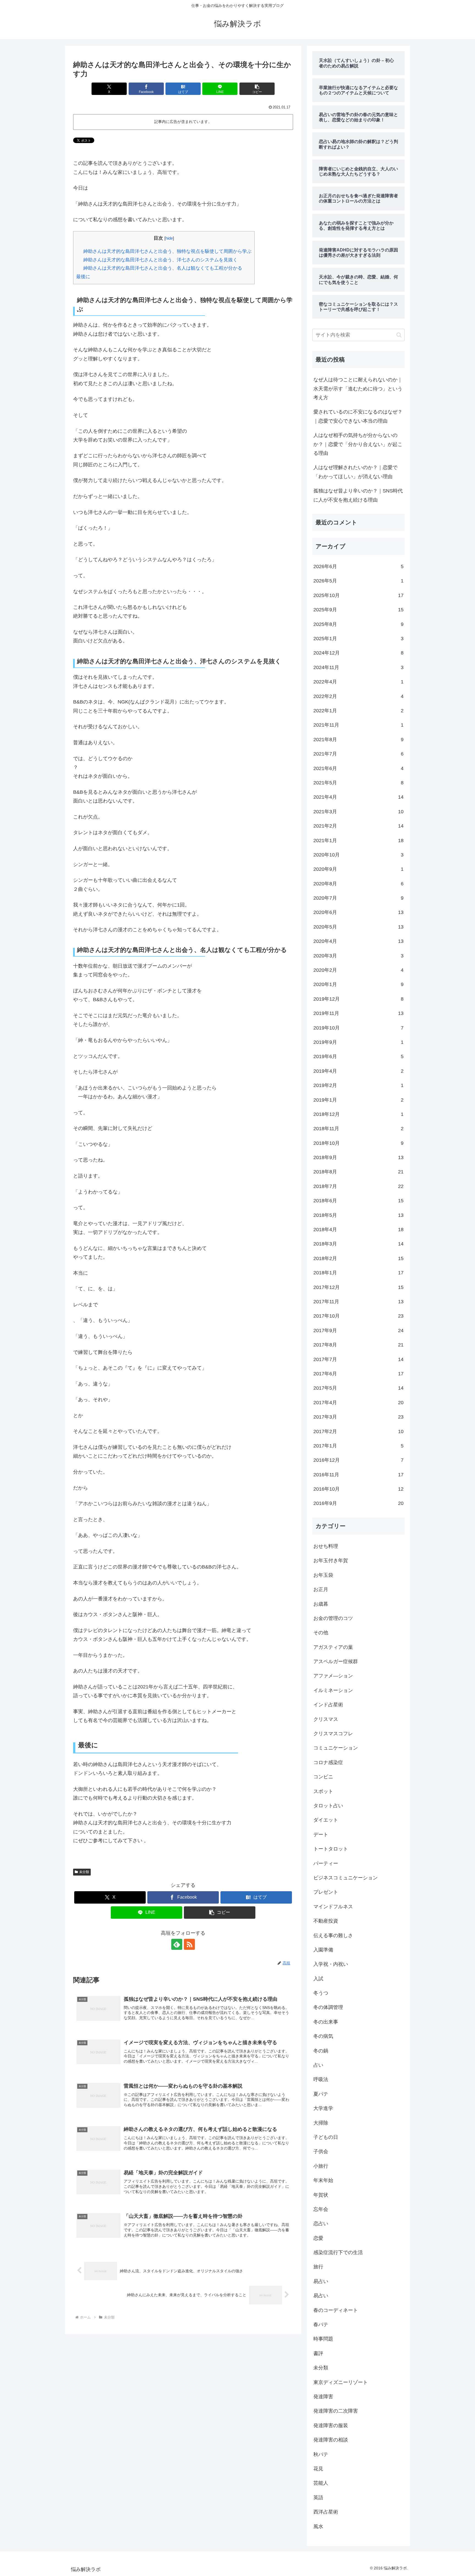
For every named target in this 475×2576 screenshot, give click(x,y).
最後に (83, 277)
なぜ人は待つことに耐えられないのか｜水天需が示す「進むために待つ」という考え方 (358, 389)
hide (169, 238)
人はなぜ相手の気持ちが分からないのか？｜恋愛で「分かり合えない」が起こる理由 (358, 444)
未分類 (84, 1872)
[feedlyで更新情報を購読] (177, 1944)
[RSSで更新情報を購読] (189, 1944)
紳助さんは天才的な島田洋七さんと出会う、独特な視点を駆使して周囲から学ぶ (167, 251)
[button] (257, 89)
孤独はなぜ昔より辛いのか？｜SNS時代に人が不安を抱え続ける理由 (358, 495)
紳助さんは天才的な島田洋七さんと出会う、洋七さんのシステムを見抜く (160, 260)
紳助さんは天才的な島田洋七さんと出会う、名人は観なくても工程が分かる (163, 268)
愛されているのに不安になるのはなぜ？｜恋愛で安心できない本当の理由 (358, 416)
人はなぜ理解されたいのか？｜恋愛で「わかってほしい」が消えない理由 (355, 472)
